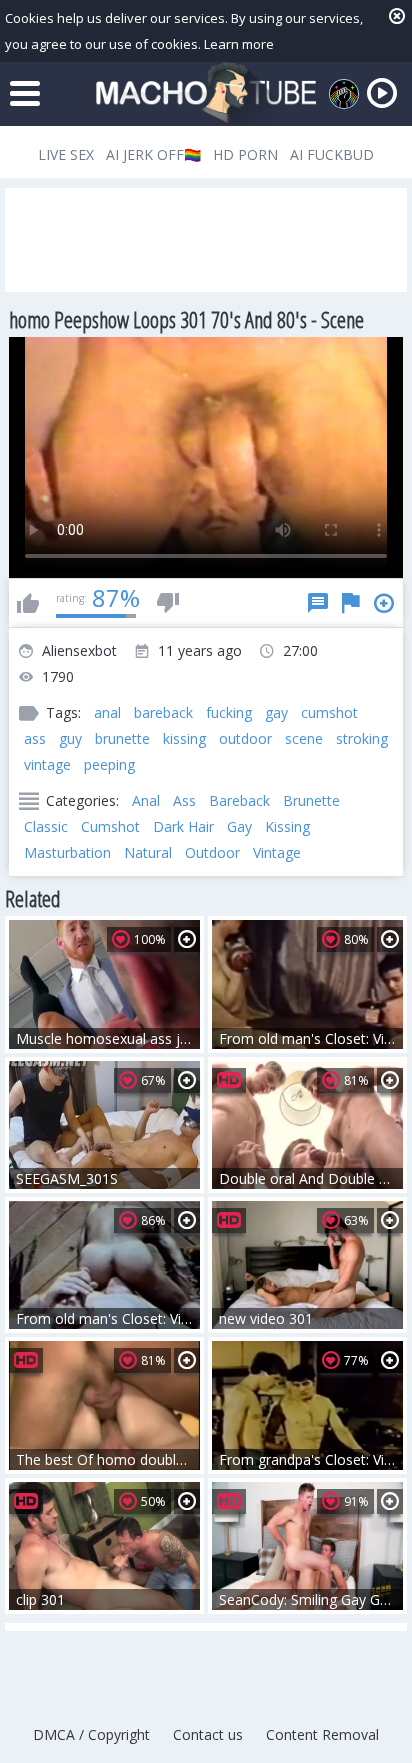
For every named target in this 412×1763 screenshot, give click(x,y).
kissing (184, 738)
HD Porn (245, 154)
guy (70, 738)
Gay (239, 826)
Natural (148, 852)
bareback (163, 712)
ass (35, 738)
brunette (122, 738)
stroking (362, 738)
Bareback (239, 800)
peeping (109, 764)
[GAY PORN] (344, 94)
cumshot (329, 712)
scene (304, 738)
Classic (46, 826)
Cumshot (110, 826)
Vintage (277, 852)
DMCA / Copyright (91, 1734)
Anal (146, 800)
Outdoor (212, 852)
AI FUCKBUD (332, 154)
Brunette (311, 800)
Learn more (239, 44)
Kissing (287, 826)
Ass (184, 800)
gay (276, 712)
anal (107, 712)
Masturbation (67, 852)
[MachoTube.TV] (206, 93)
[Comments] (318, 603)
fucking (229, 712)
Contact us (208, 1734)
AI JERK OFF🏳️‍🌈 (153, 154)
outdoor (245, 738)
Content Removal (322, 1734)
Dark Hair (183, 826)
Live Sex (66, 154)
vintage (47, 764)
